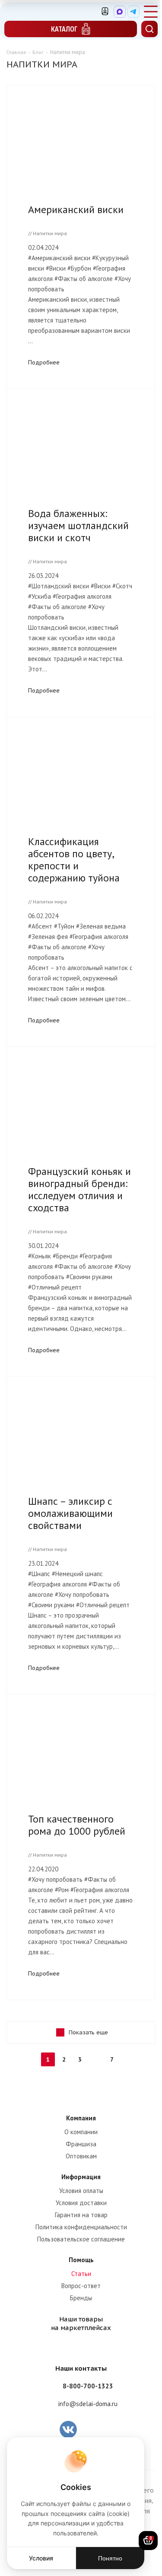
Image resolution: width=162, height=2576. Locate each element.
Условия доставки (81, 2203)
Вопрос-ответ (81, 2286)
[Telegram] (133, 12)
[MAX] (120, 12)
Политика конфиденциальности (81, 2227)
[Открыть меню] (151, 12)
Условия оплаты (81, 2191)
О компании (81, 2132)
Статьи (81, 2274)
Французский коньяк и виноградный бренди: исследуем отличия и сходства (79, 1189)
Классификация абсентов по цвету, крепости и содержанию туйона (74, 860)
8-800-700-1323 (88, 2386)
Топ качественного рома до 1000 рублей (77, 1825)
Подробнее (44, 362)
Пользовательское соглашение (81, 2239)
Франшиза (81, 2144)
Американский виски (76, 209)
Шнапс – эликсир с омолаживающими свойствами (70, 1513)
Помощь (81, 2260)
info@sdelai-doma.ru (88, 2404)
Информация (81, 2177)
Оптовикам (81, 2156)
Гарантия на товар (81, 2215)
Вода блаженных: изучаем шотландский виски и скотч (78, 525)
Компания (81, 2118)
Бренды (81, 2298)
